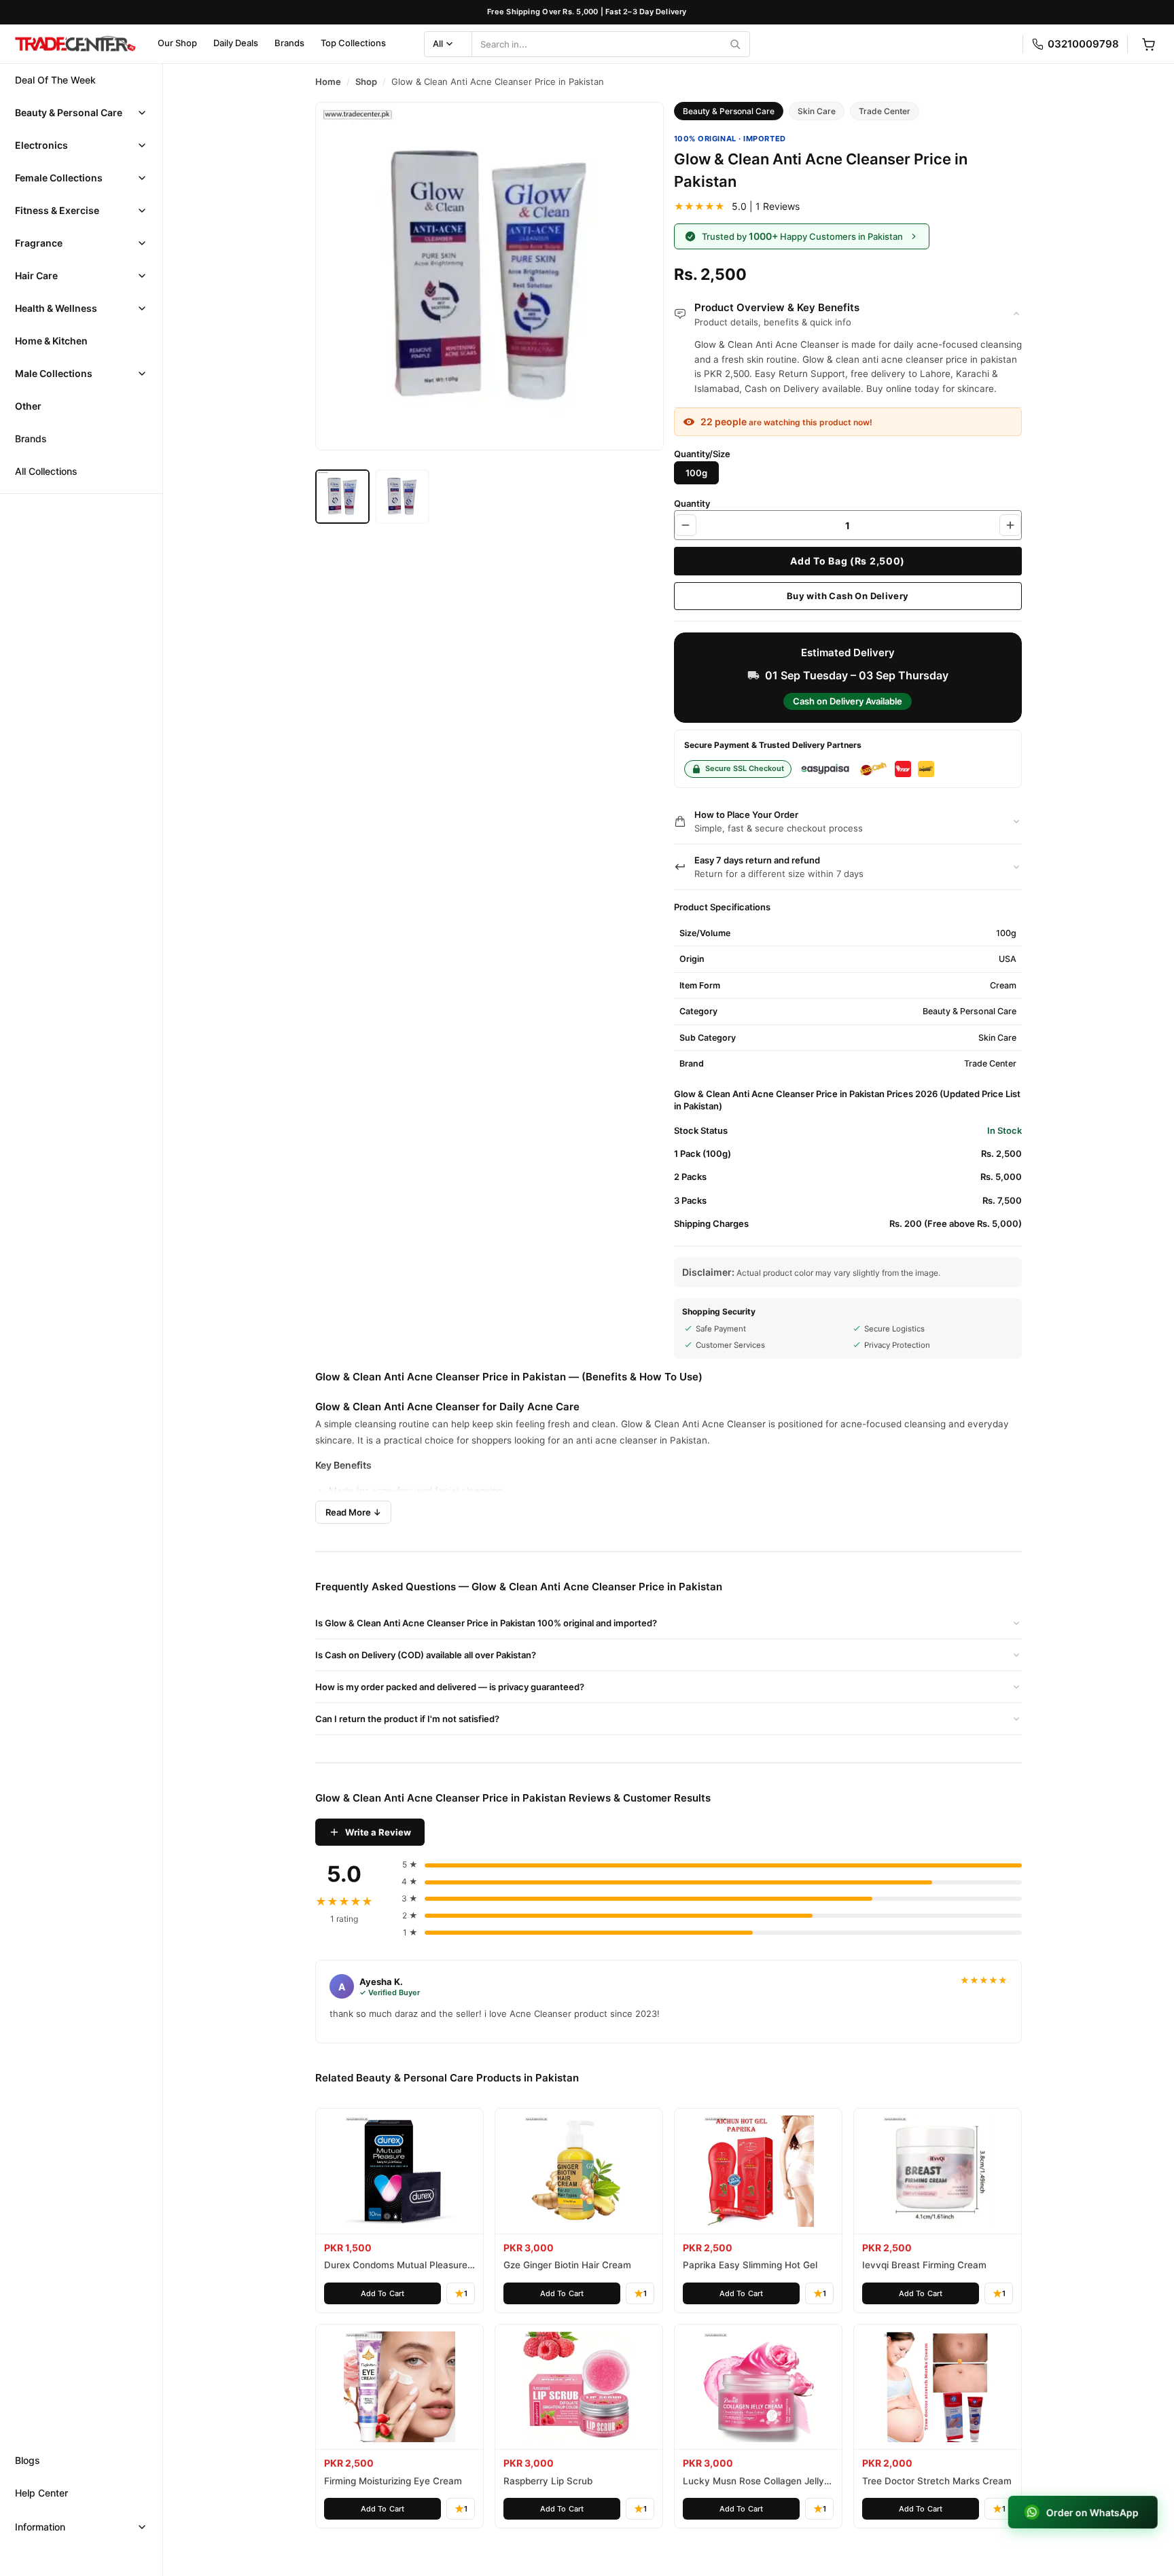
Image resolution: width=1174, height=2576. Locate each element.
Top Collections (353, 43)
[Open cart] (1148, 44)
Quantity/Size (702, 454)
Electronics (41, 145)
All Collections (46, 471)
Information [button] (40, 2527)
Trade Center (885, 111)
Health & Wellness (56, 308)
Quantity (692, 503)
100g (696, 473)
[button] (81, 113)
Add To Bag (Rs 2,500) (848, 561)
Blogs (28, 2460)
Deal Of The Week (55, 80)
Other (28, 406)
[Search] (735, 44)
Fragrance (39, 243)
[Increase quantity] (1010, 525)
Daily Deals (236, 43)
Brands (289, 43)
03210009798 (1083, 44)
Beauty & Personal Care (69, 112)
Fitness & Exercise (57, 210)
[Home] (75, 44)
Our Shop (177, 43)
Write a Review (378, 1832)
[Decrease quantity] (686, 525)
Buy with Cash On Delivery (848, 596)
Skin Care (817, 111)
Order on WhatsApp (1092, 2512)
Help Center (41, 2493)
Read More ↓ (353, 1512)
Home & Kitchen (51, 341)
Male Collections (54, 373)
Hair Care (36, 275)
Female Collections (59, 178)
